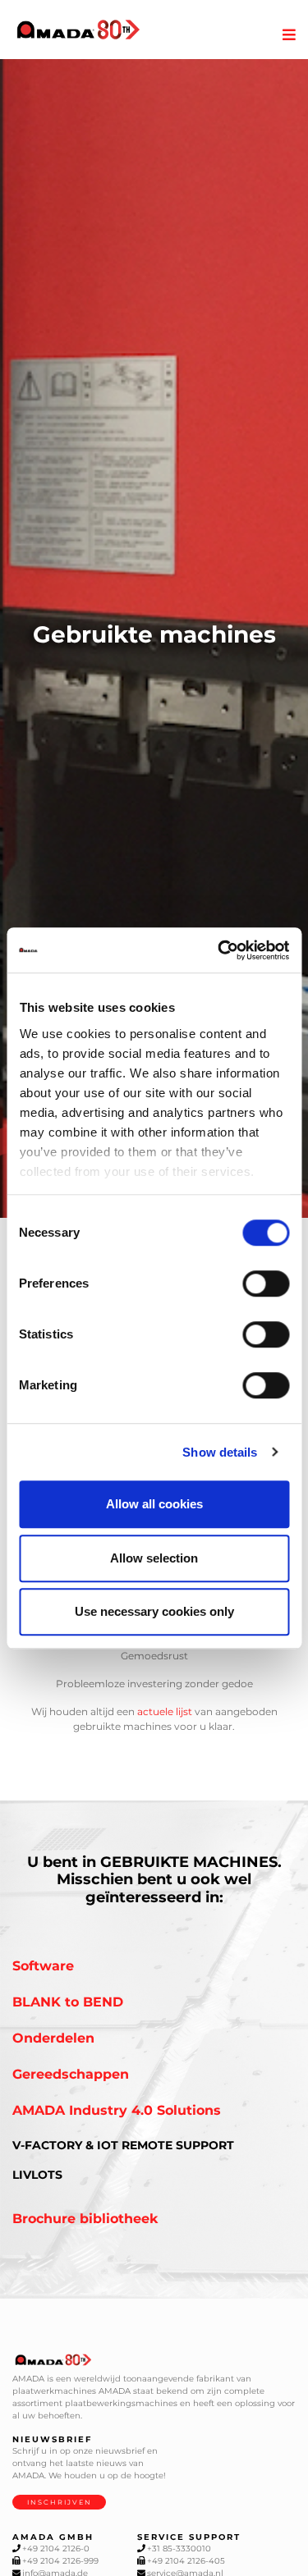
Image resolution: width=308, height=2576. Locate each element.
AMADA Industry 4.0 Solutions (117, 2110)
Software (43, 1966)
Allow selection (154, 1558)
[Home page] (78, 30)
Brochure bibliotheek (85, 2219)
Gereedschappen (71, 2074)
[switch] (266, 1283)
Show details (220, 1452)
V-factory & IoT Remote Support (123, 2145)
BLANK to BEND (68, 2002)
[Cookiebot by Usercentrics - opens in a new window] (219, 950)
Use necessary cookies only (154, 1611)
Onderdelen (53, 2038)
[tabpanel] (154, 639)
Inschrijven (60, 2502)
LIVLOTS (37, 2175)
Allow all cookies (154, 1504)
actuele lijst (165, 1711)
